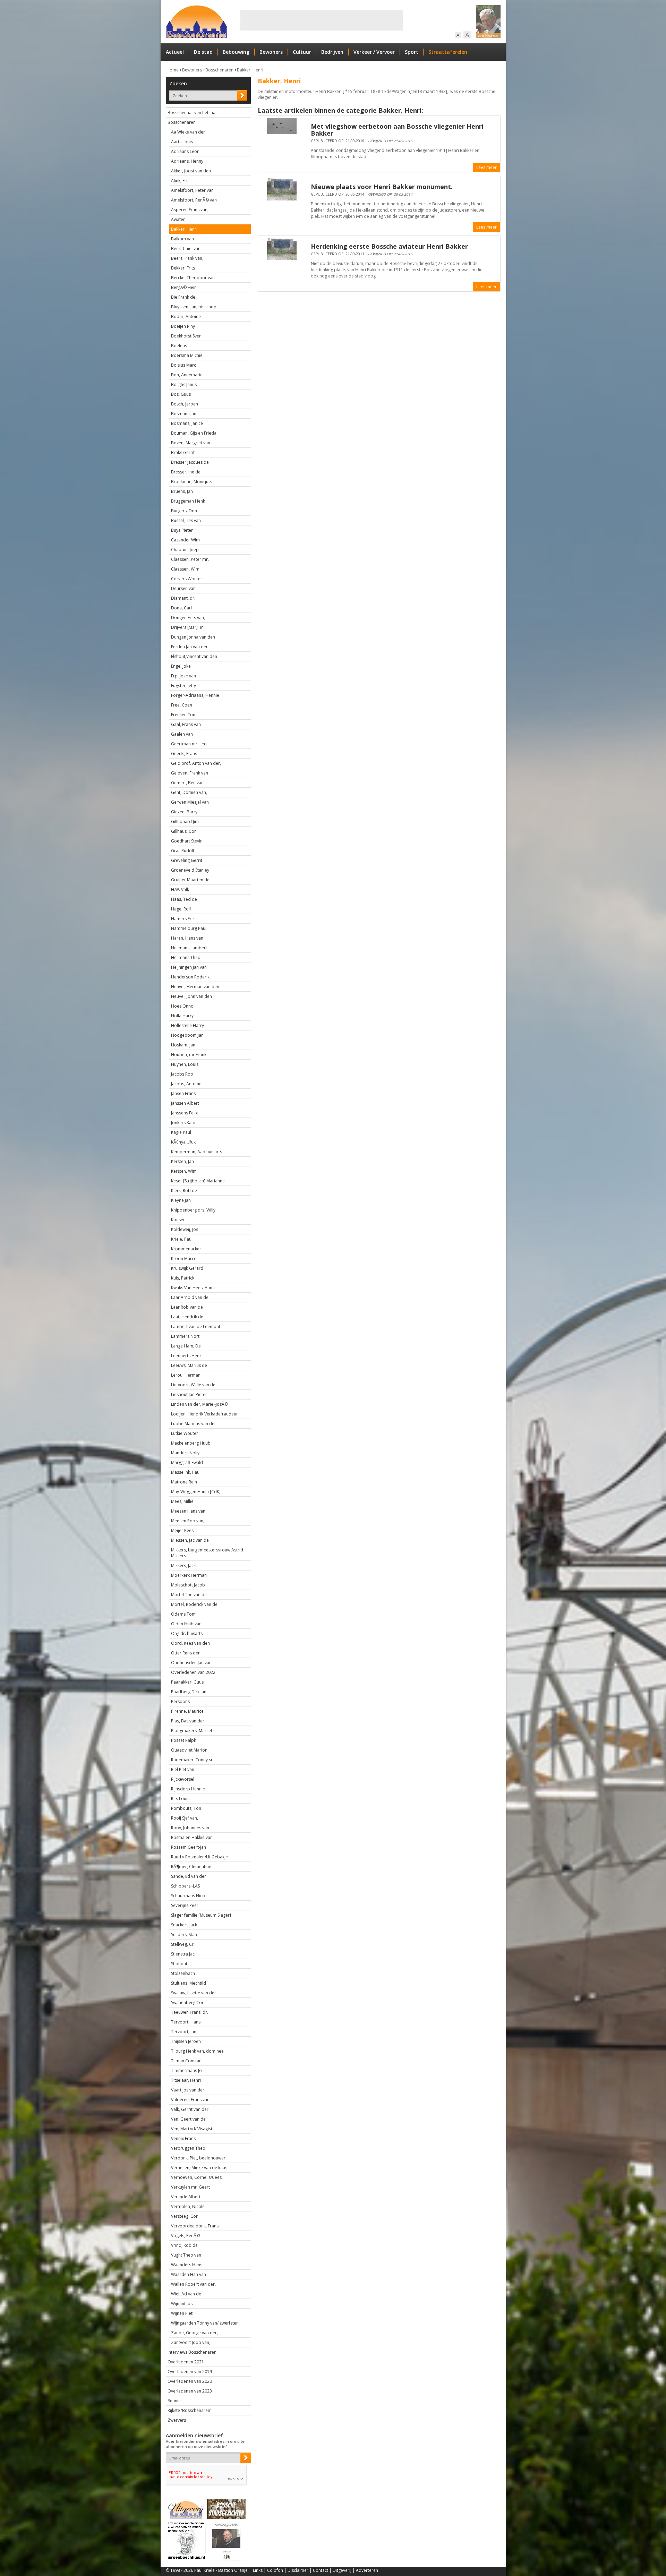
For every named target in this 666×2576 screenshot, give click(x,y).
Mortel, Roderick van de (194, 1604)
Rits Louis (180, 1799)
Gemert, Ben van (187, 783)
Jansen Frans (183, 1093)
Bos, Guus (181, 394)
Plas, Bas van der (188, 1721)
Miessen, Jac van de (190, 1540)
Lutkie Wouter (185, 1433)
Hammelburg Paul (189, 928)
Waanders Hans (187, 2265)
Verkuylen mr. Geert (190, 2187)
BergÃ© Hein (184, 287)
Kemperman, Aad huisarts (197, 1152)
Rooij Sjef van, (185, 1818)
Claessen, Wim (185, 569)
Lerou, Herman (186, 1375)
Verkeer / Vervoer (374, 52)
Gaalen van (182, 734)
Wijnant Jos (182, 2304)
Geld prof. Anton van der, (196, 763)
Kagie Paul (181, 1132)
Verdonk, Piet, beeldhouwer (198, 2158)
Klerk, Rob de (184, 1191)
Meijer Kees (182, 1530)
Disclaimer (298, 2570)
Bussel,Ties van (186, 520)
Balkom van (182, 239)
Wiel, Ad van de (186, 2294)
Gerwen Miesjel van (190, 802)
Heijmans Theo (186, 957)
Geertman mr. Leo (189, 744)
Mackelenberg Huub (191, 1443)
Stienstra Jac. (183, 1954)
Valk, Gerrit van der (190, 2109)
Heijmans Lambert (189, 948)
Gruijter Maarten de (190, 880)
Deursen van (183, 588)
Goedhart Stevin (187, 841)
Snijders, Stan (184, 1935)
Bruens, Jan (182, 491)
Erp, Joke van (183, 676)
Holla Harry (182, 1016)
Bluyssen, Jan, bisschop (194, 307)
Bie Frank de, (184, 297)
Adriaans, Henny (187, 161)
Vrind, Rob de (184, 2245)
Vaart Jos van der (188, 2090)
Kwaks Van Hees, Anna (193, 1288)
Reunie (174, 2401)
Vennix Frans (183, 2138)
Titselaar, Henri (186, 2080)
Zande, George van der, (194, 2333)
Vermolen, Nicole (188, 2206)
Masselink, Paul (186, 1472)
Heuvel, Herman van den (195, 987)
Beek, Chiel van (186, 249)
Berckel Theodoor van (193, 278)
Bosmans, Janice (187, 423)
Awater (178, 219)
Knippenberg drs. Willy (193, 1210)
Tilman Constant (187, 2061)
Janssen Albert (185, 1103)
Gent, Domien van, (189, 792)
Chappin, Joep (185, 550)
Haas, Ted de (184, 899)
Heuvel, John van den (191, 996)
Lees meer (486, 167)
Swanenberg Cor (187, 2002)
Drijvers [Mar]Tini (188, 627)
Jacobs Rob (182, 1074)
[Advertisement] (322, 20)
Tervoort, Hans (186, 2022)
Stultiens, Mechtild (189, 1983)
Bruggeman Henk (188, 501)
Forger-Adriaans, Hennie (195, 695)
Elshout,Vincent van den (194, 656)
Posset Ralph (184, 1740)
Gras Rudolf (183, 851)
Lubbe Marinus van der (194, 1424)
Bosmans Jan (184, 414)
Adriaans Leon (185, 151)
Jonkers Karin (184, 1123)
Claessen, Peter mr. (190, 559)
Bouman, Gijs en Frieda (194, 433)
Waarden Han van (189, 2274)
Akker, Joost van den (191, 171)
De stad (203, 52)
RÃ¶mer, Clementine (191, 1867)
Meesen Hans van (188, 1511)
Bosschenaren (219, 70)
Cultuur (302, 52)
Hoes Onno (182, 1006)
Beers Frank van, (187, 258)
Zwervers (177, 2420)
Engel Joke (181, 666)
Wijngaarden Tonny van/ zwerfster (204, 2323)
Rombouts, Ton (186, 1808)
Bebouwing (236, 52)
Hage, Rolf (181, 909)
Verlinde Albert (186, 2197)
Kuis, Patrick (183, 1278)
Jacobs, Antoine (186, 1084)
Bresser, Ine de (186, 472)
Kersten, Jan (182, 1161)
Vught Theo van (186, 2255)
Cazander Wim (185, 540)
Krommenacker (186, 1249)
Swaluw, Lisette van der (194, 1993)
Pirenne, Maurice (187, 1711)
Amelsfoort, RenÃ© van (194, 200)
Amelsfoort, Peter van (192, 190)
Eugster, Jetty (183, 686)
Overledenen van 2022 (193, 1672)
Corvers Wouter (187, 579)
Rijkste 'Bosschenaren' (189, 2410)
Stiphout (179, 1964)
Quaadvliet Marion (189, 1750)
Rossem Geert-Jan (189, 1847)
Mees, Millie (182, 1501)
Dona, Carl (181, 608)
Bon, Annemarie (187, 375)
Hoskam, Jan (183, 1045)
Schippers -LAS (185, 1886)
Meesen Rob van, (188, 1521)
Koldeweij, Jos (185, 1229)
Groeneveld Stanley (190, 870)
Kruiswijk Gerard (187, 1268)
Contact (321, 2570)
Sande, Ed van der (189, 1876)
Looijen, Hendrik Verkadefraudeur (204, 1414)
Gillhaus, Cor (183, 831)
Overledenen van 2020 (190, 2381)
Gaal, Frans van (186, 724)
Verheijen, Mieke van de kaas (199, 2168)
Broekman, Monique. (191, 482)
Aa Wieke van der (188, 132)
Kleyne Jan (181, 1200)
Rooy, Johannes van (190, 1828)
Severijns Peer (185, 1905)
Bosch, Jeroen (185, 404)
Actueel (175, 52)
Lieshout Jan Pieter (189, 1394)
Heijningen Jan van (189, 967)
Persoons (180, 1701)
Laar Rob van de (187, 1307)
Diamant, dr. (183, 598)
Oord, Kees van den (190, 1643)
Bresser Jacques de (190, 462)
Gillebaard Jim (185, 821)
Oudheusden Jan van (191, 1663)
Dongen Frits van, (188, 618)
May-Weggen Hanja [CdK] (196, 1492)
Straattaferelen (448, 52)
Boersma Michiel (187, 355)
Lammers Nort (185, 1336)
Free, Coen (182, 705)
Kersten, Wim (184, 1171)
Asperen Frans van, (190, 210)
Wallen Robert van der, (193, 2284)
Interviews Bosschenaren (192, 2352)
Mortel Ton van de (189, 1595)
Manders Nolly (185, 1453)
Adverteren (367, 2570)
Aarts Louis (182, 142)
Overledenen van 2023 (190, 2391)
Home (173, 70)
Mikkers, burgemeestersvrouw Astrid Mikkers (207, 1553)
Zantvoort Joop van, (191, 2342)
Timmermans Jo (186, 2070)
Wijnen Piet (182, 2313)
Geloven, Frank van (190, 773)
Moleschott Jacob (188, 1585)
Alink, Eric (180, 181)
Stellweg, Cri (183, 1944)
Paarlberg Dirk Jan (189, 1692)
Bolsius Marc (183, 365)
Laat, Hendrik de (187, 1317)
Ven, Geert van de (188, 2119)
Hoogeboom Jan (187, 1035)
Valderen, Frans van (190, 2100)
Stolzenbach (183, 1973)
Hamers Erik (183, 919)
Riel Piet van (183, 1769)
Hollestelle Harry (187, 1025)
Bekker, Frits (183, 268)
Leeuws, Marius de (189, 1365)
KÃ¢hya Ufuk (183, 1142)
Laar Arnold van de (190, 1297)
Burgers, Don (184, 511)
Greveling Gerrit (187, 860)
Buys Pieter (182, 530)
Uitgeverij (342, 2570)
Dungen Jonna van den (193, 637)
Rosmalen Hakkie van (192, 1837)
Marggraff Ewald (187, 1462)
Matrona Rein (184, 1482)
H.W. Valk (180, 889)
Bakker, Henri (250, 70)
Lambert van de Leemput (196, 1326)
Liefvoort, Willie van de (193, 1385)
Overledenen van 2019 (190, 2372)
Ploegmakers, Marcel (191, 1731)
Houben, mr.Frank (189, 1055)
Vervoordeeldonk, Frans (195, 2226)
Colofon (275, 2570)
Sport (412, 52)
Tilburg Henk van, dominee (197, 2051)
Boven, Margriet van (191, 443)
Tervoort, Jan (184, 2032)
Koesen (178, 1220)
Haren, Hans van (187, 938)
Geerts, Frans (184, 754)
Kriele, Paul (182, 1239)
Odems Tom (183, 1614)
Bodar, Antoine (186, 316)
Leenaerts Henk (186, 1356)
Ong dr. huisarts (187, 1633)
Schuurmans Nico (188, 1896)
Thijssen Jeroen (186, 2041)
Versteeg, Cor (184, 2216)
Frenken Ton (183, 715)
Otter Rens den (186, 1653)
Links (258, 2570)
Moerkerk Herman (189, 1575)
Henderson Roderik (190, 977)
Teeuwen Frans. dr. (190, 2012)
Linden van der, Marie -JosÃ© (199, 1404)
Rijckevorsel (183, 1779)
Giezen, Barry (184, 812)
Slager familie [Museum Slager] (201, 1915)
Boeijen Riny (183, 326)
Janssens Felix (184, 1113)
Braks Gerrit (183, 452)
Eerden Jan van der (189, 647)
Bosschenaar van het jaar (192, 113)
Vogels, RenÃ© (185, 2236)
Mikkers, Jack (183, 1565)
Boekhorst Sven (186, 336)
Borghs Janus (184, 384)
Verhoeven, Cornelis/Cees (196, 2177)
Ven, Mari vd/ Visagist (192, 2129)
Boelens (179, 346)
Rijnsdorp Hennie (188, 1789)
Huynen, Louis (185, 1064)
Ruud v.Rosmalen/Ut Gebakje (199, 1857)
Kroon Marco (184, 1259)
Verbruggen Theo (188, 2148)
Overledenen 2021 (186, 2362)
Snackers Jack (184, 1925)
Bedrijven (332, 52)
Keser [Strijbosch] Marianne (198, 1181)
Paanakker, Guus (187, 1682)
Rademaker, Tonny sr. (192, 1760)
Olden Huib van (186, 1624)
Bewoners (271, 52)
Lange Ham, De (186, 1346)
